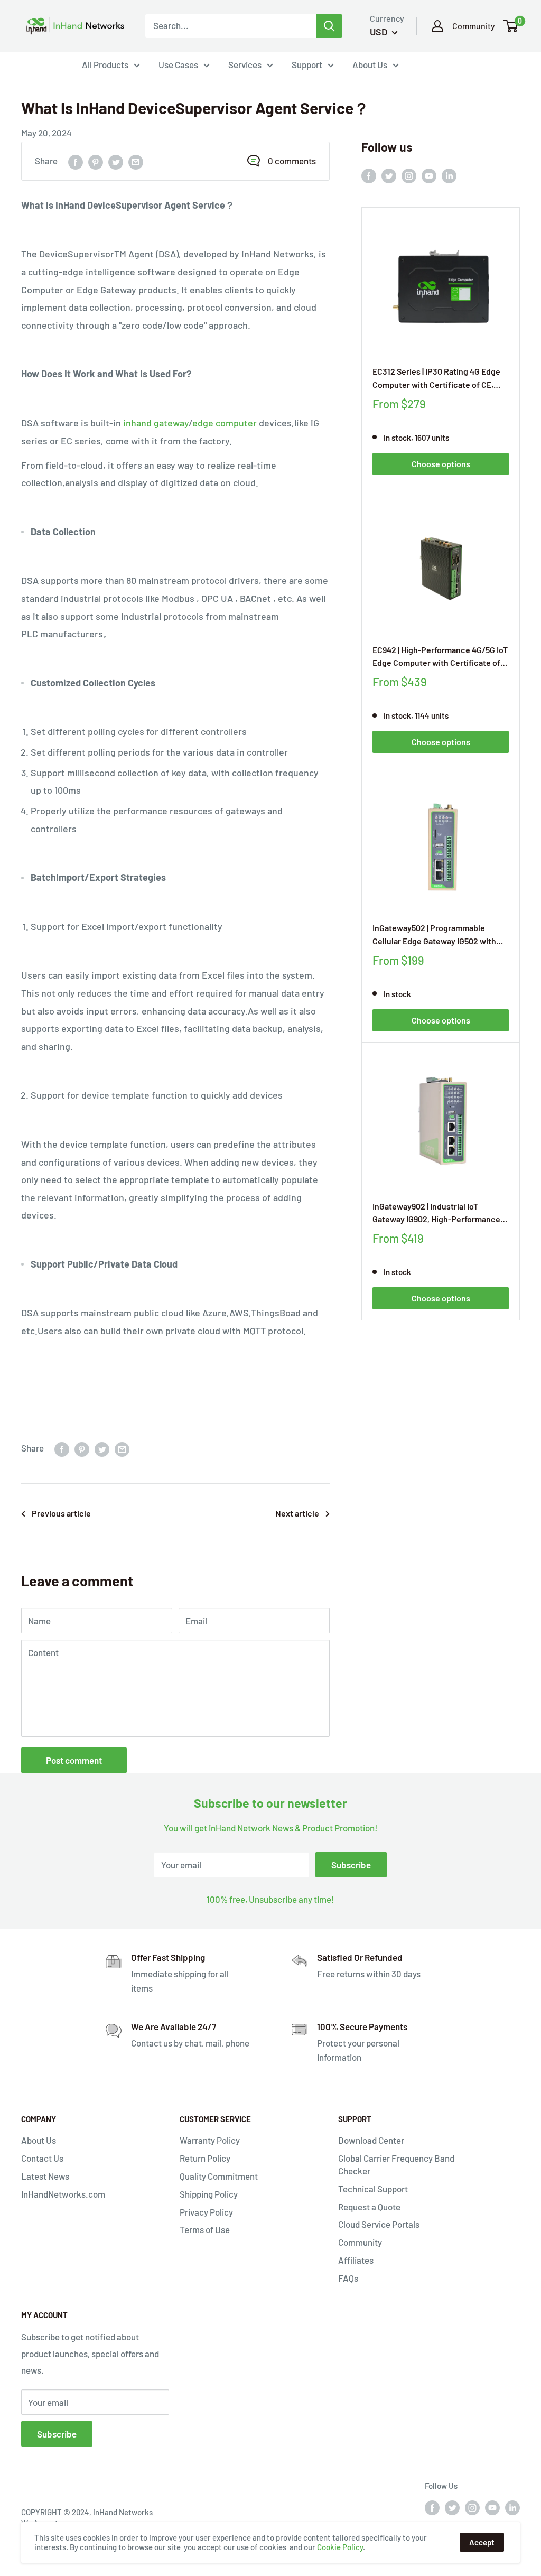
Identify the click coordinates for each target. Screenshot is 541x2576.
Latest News (45, 2176)
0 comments (292, 161)
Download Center (371, 2140)
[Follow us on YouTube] (429, 175)
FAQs (348, 2278)
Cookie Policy (340, 2547)
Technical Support (373, 2189)
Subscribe (351, 1865)
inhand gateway (156, 423)
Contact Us (42, 2158)
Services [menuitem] (245, 64)
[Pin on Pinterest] (96, 161)
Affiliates (356, 2260)
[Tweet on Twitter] (116, 161)
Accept (482, 2542)
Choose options (441, 464)
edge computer (225, 423)
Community (474, 26)
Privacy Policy (206, 2212)
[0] (511, 26)
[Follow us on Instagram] (409, 175)
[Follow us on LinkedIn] (449, 175)
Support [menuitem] (307, 64)
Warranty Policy (210, 2140)
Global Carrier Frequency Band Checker (396, 2164)
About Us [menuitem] (370, 64)
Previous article (61, 1513)
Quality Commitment (219, 2176)
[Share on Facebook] (76, 161)
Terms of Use (205, 2229)
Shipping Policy (209, 2194)
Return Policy (205, 2158)
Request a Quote (369, 2207)
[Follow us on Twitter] (389, 175)
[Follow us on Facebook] (369, 175)
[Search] (329, 26)
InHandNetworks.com (63, 2194)
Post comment (74, 1760)
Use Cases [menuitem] (178, 64)
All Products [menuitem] (105, 64)
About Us (39, 2140)
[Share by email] (136, 161)
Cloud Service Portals (379, 2224)
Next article (297, 1513)
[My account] (437, 26)
